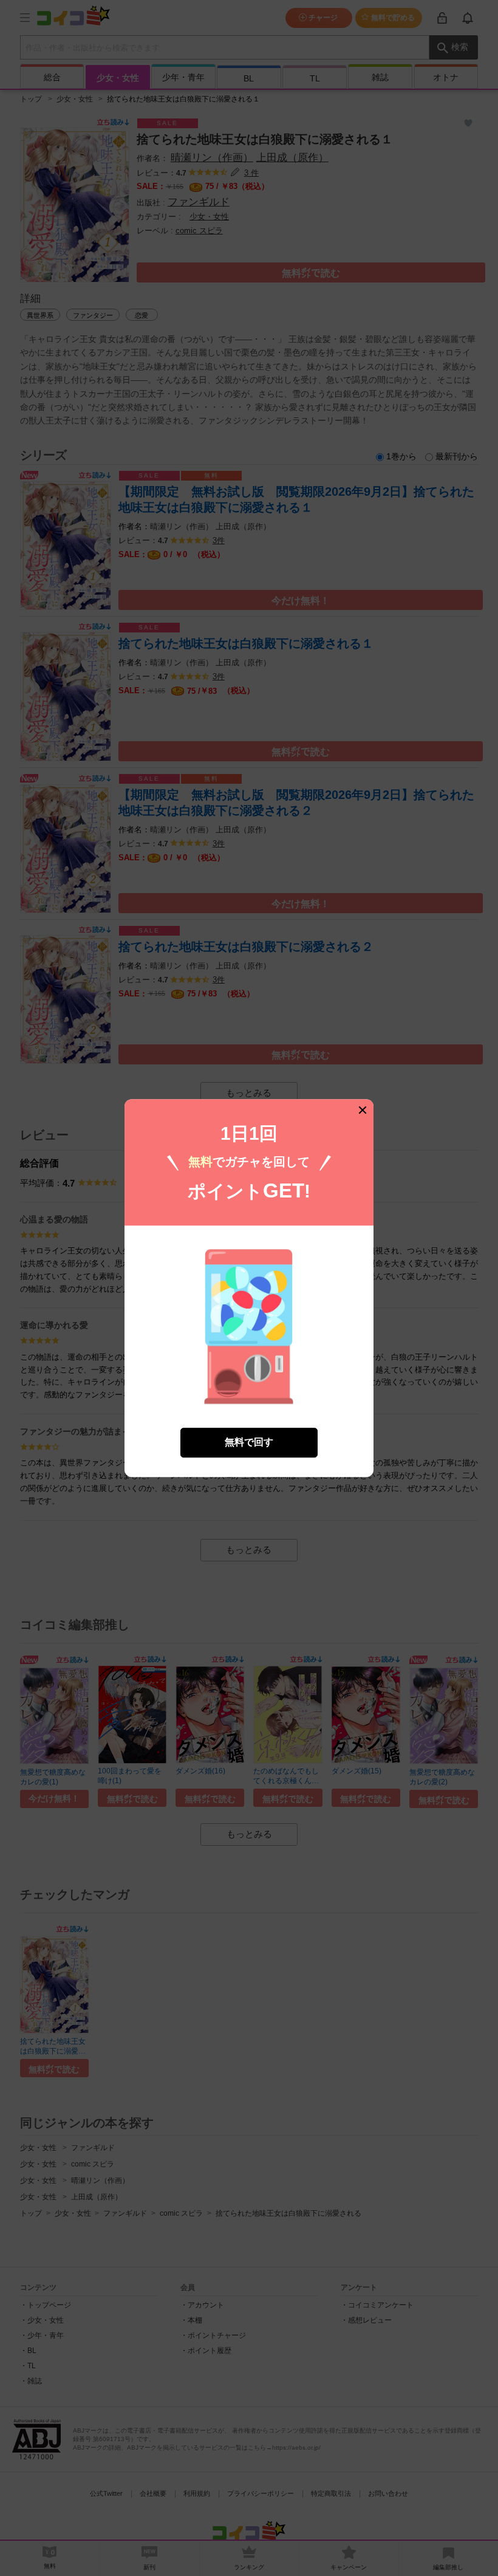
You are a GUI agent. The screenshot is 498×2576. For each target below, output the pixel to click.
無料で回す (249, 1442)
